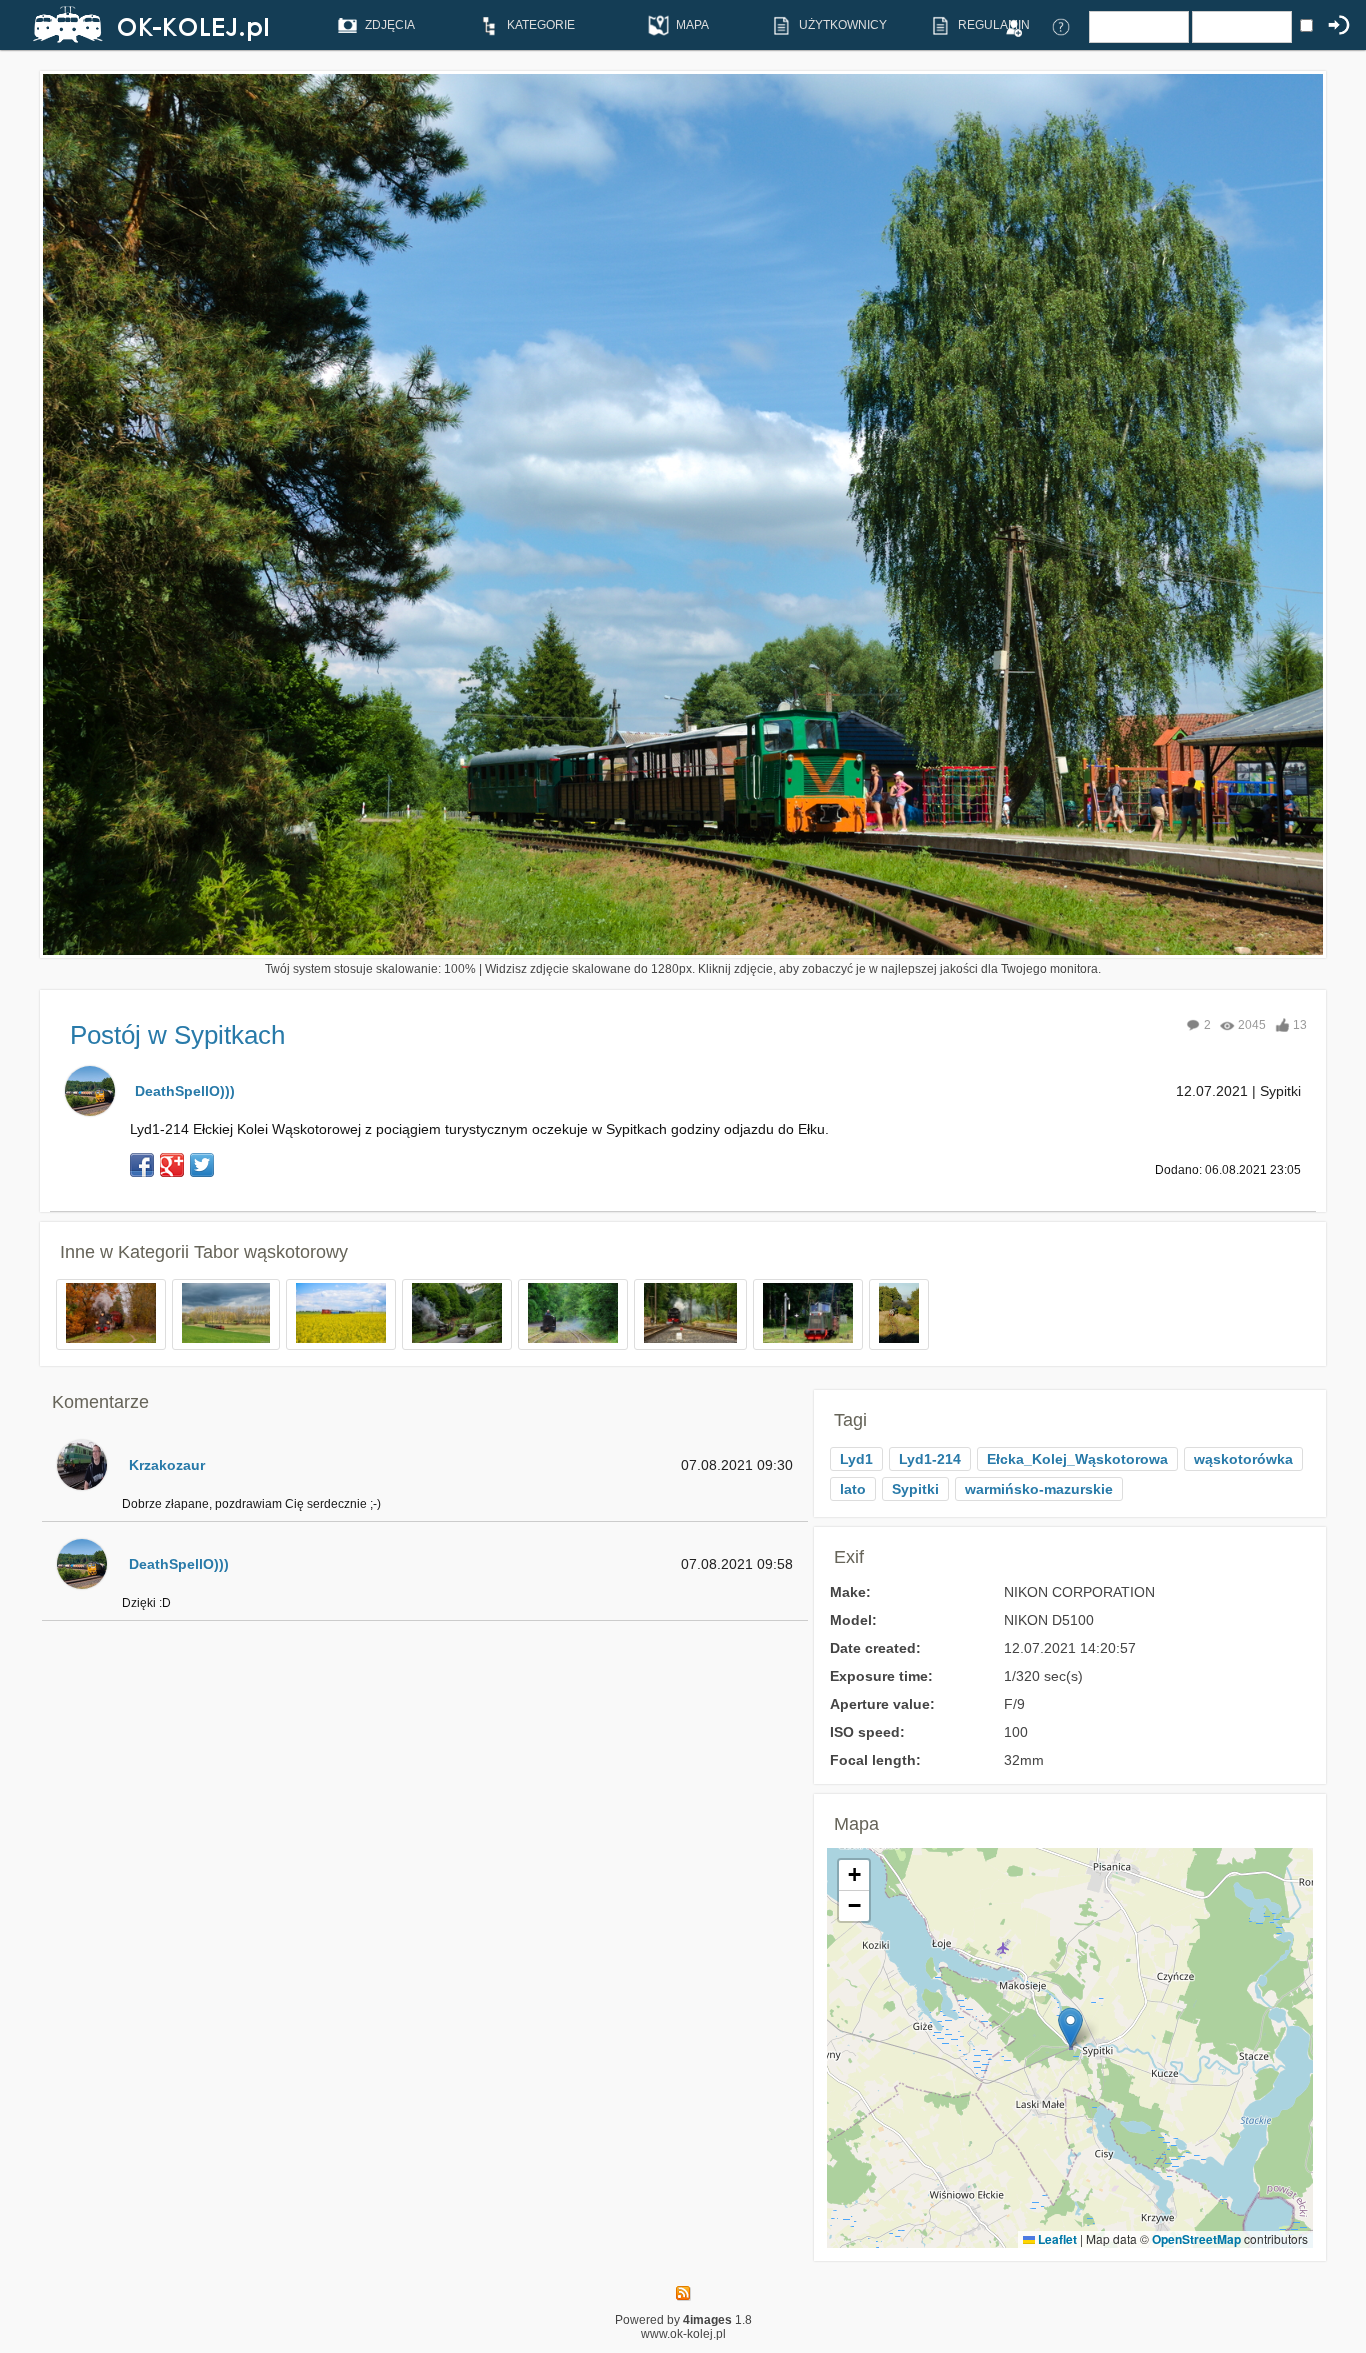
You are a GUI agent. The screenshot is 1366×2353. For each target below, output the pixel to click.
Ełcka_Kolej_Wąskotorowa (1077, 1459)
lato (853, 1489)
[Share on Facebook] (142, 1165)
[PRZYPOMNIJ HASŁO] (1061, 26)
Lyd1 (856, 1459)
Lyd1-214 (930, 1459)
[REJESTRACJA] (1013, 26)
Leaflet (1056, 2239)
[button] (1070, 2027)
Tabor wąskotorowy (271, 1252)
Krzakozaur (167, 1465)
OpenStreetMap (1196, 2239)
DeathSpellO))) (185, 1091)
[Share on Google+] (172, 1165)
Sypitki (915, 1489)
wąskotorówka (1243, 1459)
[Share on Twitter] (202, 1165)
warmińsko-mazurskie (1039, 1489)
